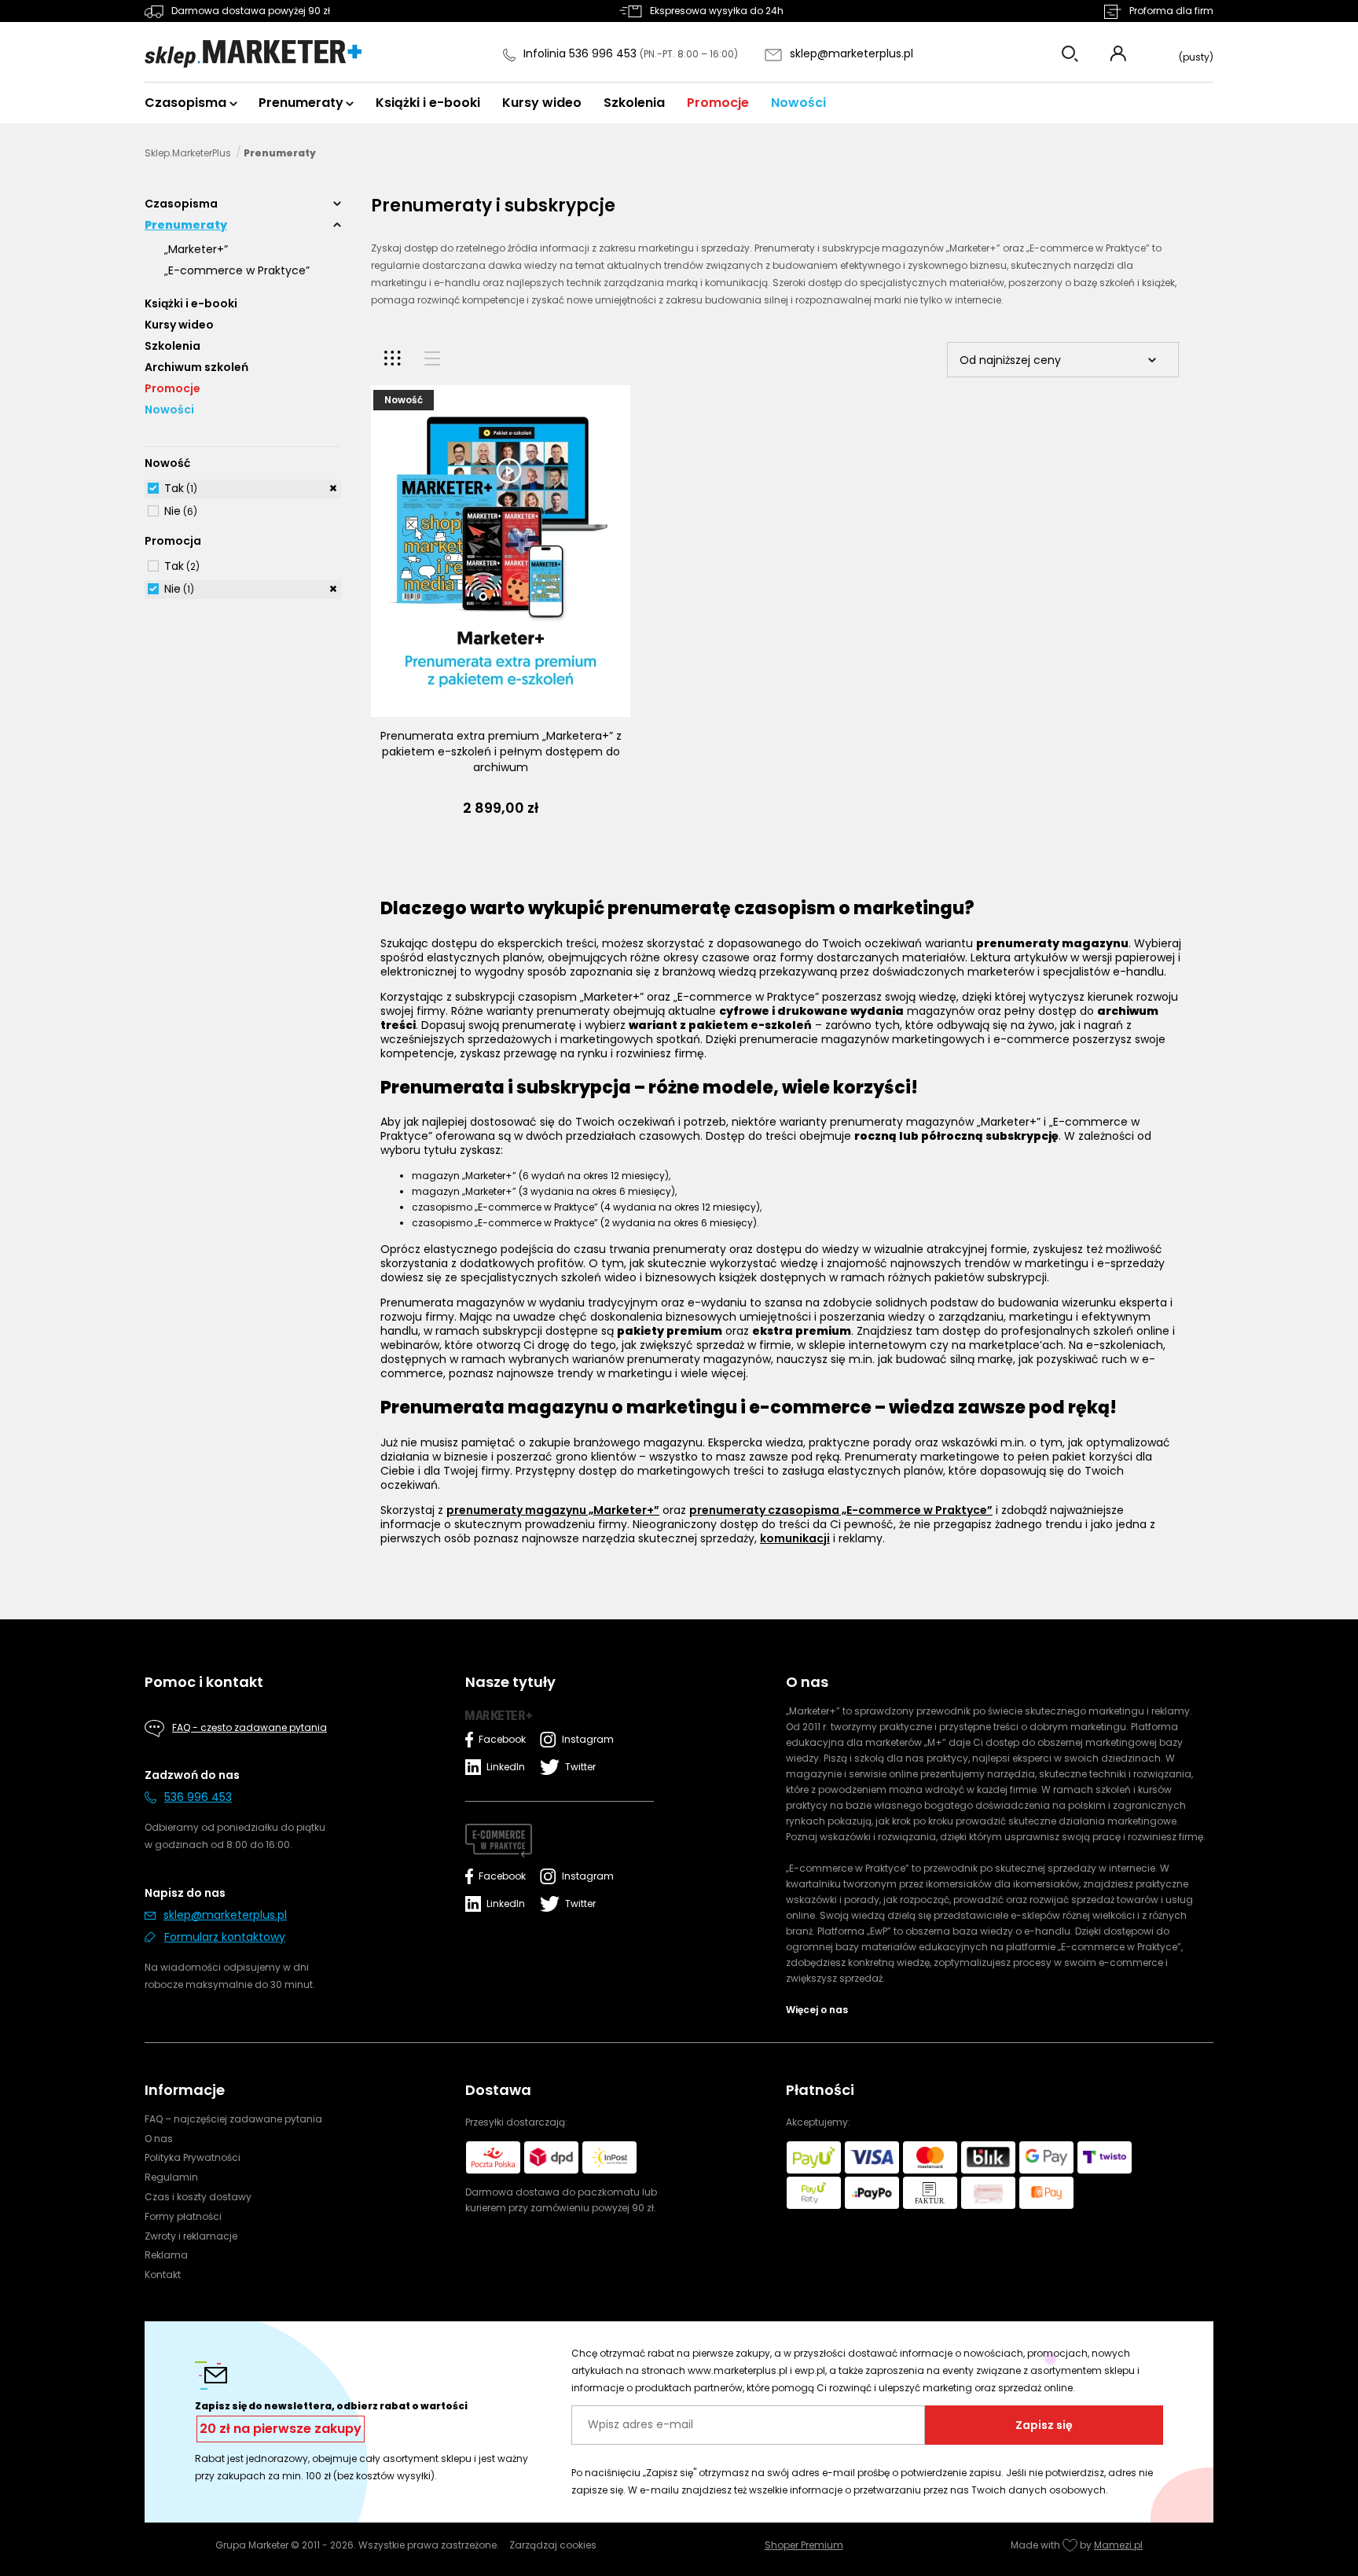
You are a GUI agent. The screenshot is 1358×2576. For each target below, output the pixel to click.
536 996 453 (198, 1797)
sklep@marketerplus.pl (852, 53)
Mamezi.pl (1118, 2545)
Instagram (584, 1739)
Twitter (580, 1767)
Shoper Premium (804, 2545)
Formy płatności (183, 2216)
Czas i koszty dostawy (198, 2197)
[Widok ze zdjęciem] (393, 358)
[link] (243, 489)
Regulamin (171, 2177)
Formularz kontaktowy (225, 1937)
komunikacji (795, 1538)
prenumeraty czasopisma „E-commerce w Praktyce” (841, 1510)
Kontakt (163, 2275)
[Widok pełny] (432, 358)
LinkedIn (506, 1767)
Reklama (166, 2255)
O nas (159, 2139)
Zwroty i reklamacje (191, 2236)
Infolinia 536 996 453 (582, 53)
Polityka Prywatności (193, 2157)
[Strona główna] (253, 54)
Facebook (502, 1739)
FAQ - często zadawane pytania (250, 1727)
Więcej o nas (817, 2010)
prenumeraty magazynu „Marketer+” (553, 1510)
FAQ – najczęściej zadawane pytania (233, 2119)
